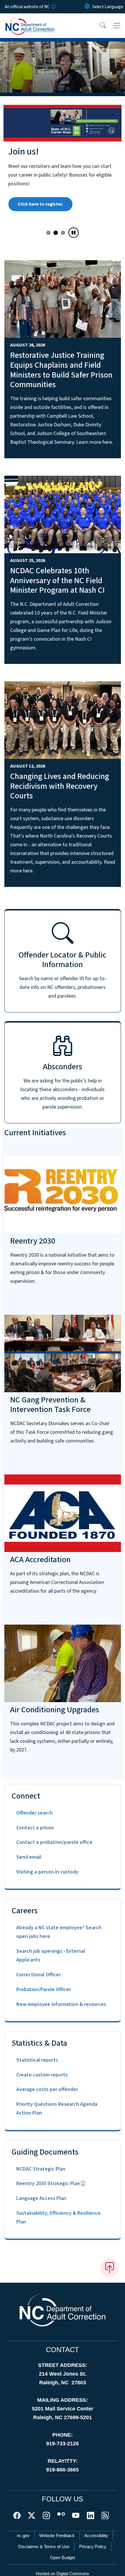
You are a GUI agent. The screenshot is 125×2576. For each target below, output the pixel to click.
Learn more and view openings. (50, 215)
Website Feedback (57, 2535)
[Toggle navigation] (117, 26)
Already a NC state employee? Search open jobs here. (59, 1932)
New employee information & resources (61, 2004)
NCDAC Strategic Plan (41, 2169)
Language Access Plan (41, 2198)
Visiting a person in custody (47, 1872)
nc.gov (23, 2535)
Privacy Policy (93, 2547)
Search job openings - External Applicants (51, 1956)
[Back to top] (110, 2268)
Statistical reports (37, 2060)
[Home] (37, 20)
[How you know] (53, 7)
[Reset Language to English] (87, 7)
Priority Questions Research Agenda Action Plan (57, 2109)
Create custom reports (42, 2075)
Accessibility (96, 2535)
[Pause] (74, 233)
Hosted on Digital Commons (63, 2574)
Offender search (34, 1813)
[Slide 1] (56, 233)
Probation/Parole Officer (44, 1990)
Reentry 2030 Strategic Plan (48, 2184)
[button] (99, 26)
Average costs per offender (47, 2089)
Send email (29, 1857)
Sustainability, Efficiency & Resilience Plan (58, 2217)
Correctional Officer (39, 1975)
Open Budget (63, 2558)
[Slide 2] (63, 233)
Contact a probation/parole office (54, 1842)
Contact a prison (35, 1828)
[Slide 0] (48, 233)
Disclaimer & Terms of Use (44, 2547)
